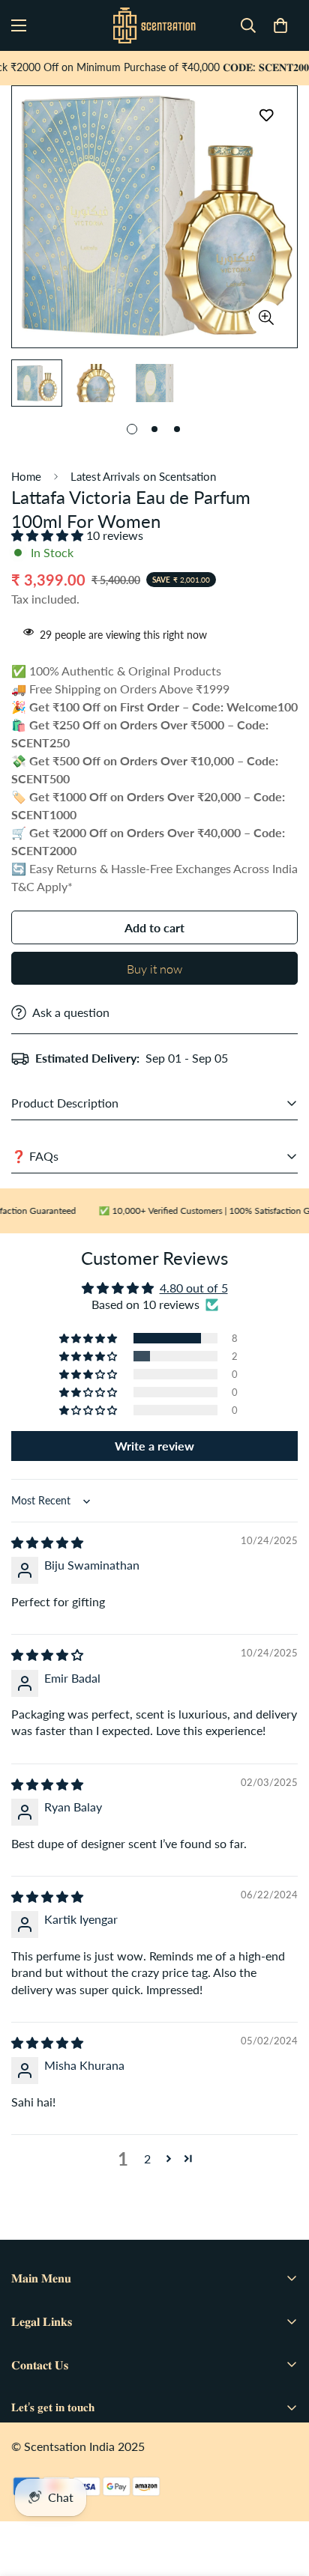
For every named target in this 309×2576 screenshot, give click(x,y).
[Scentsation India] (154, 25)
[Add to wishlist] (266, 116)
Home (26, 476)
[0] (280, 25)
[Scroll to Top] (282, 2497)
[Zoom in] (266, 318)
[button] (49, 535)
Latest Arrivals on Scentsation (143, 476)
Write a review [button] (154, 1446)
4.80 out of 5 (194, 1288)
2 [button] (147, 2159)
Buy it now (154, 969)
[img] (47, 1542)
